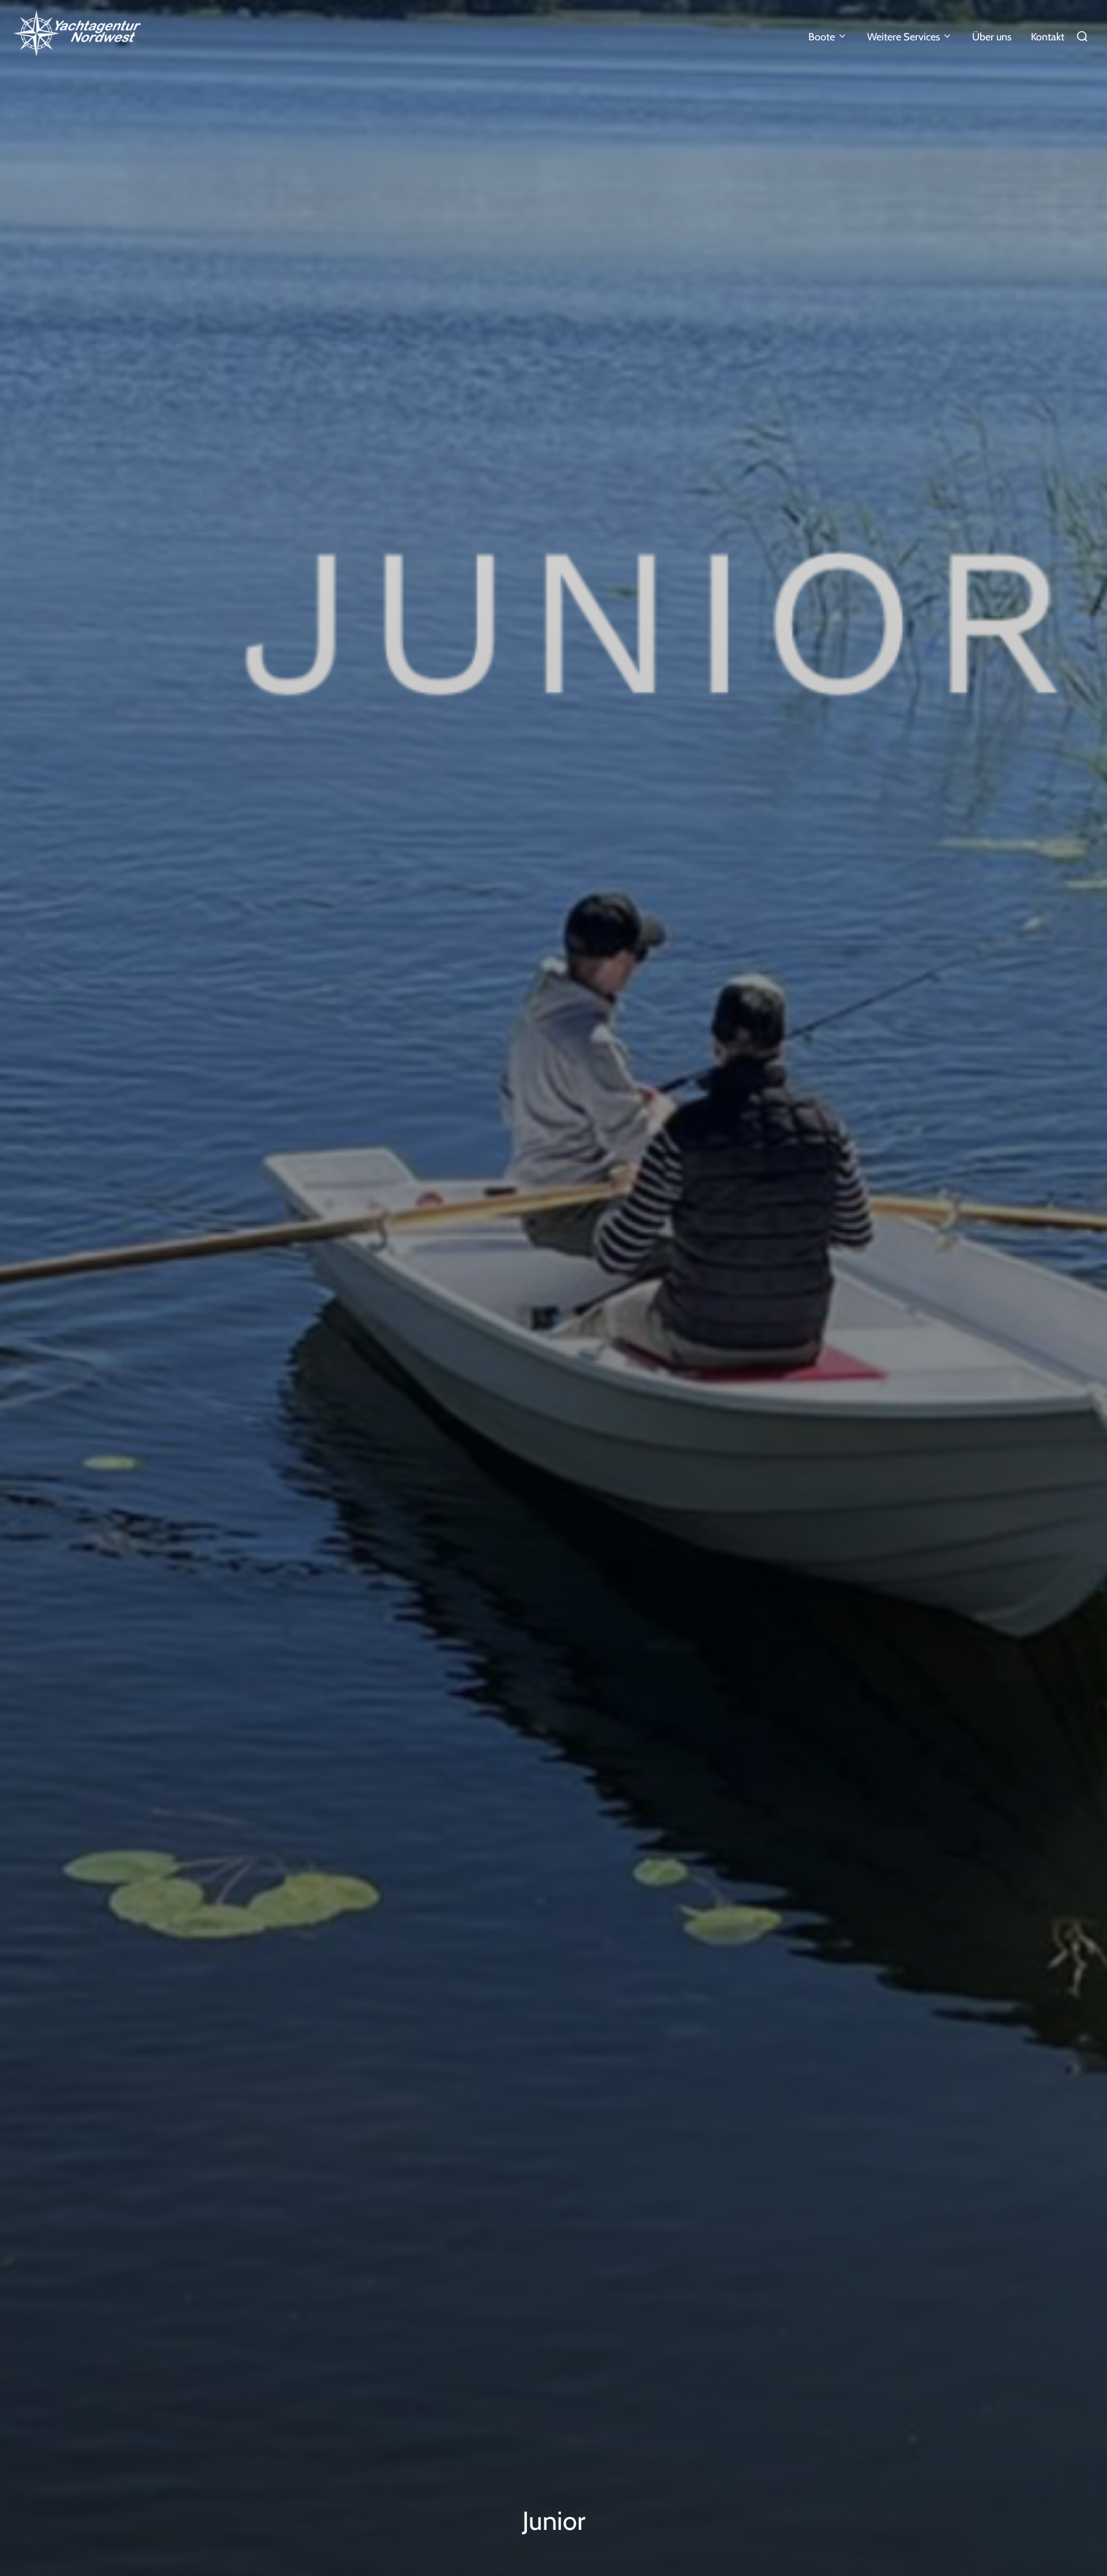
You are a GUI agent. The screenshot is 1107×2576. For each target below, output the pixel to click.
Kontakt (1048, 37)
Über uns (992, 37)
